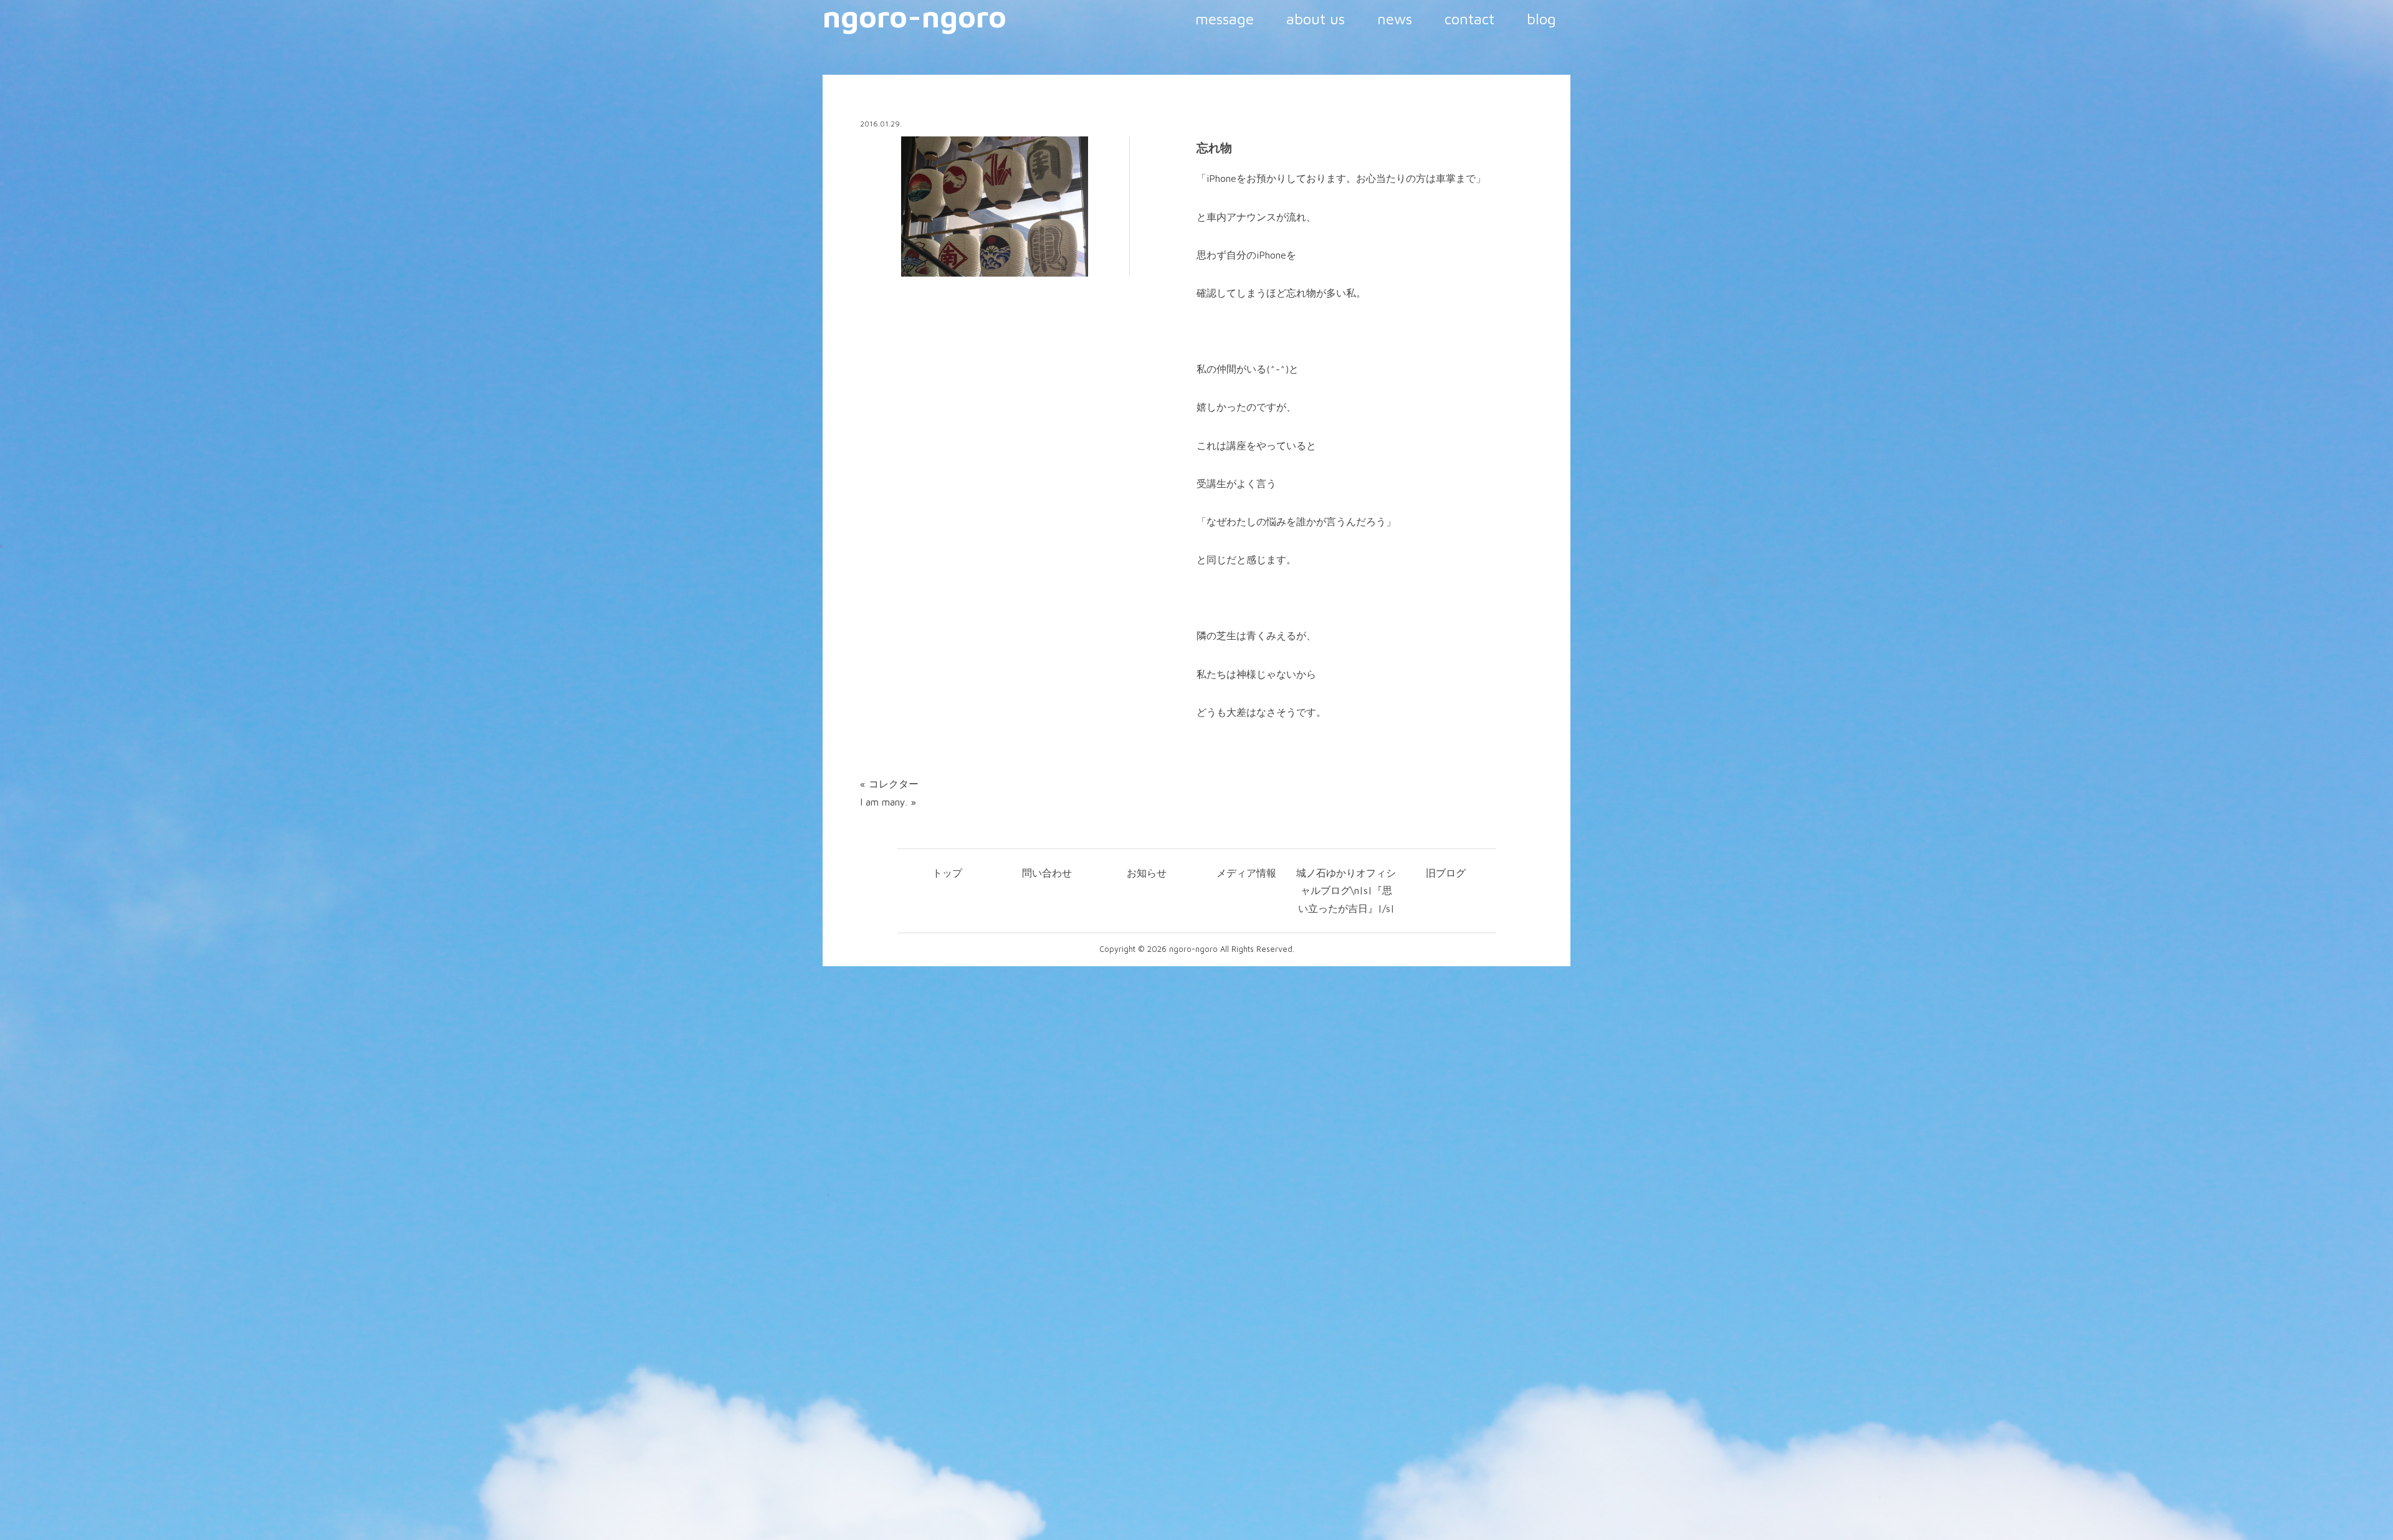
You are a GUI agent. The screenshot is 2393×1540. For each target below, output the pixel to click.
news (1395, 19)
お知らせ (1147, 873)
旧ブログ (1446, 873)
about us (1316, 19)
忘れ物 (1214, 148)
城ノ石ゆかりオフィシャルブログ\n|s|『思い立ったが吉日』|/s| (1346, 891)
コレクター (894, 784)
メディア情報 (1246, 873)
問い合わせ (1047, 873)
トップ (947, 873)
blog (1541, 19)
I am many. (884, 802)
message (1225, 19)
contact (1469, 19)
